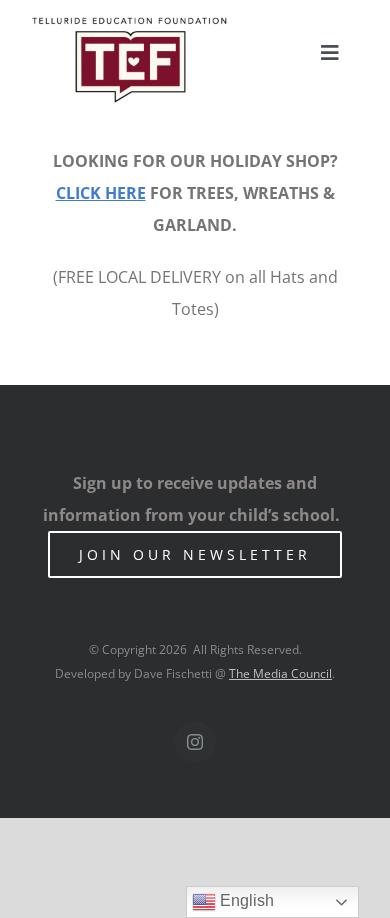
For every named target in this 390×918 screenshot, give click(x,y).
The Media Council (280, 673)
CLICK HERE (101, 193)
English (245, 900)
